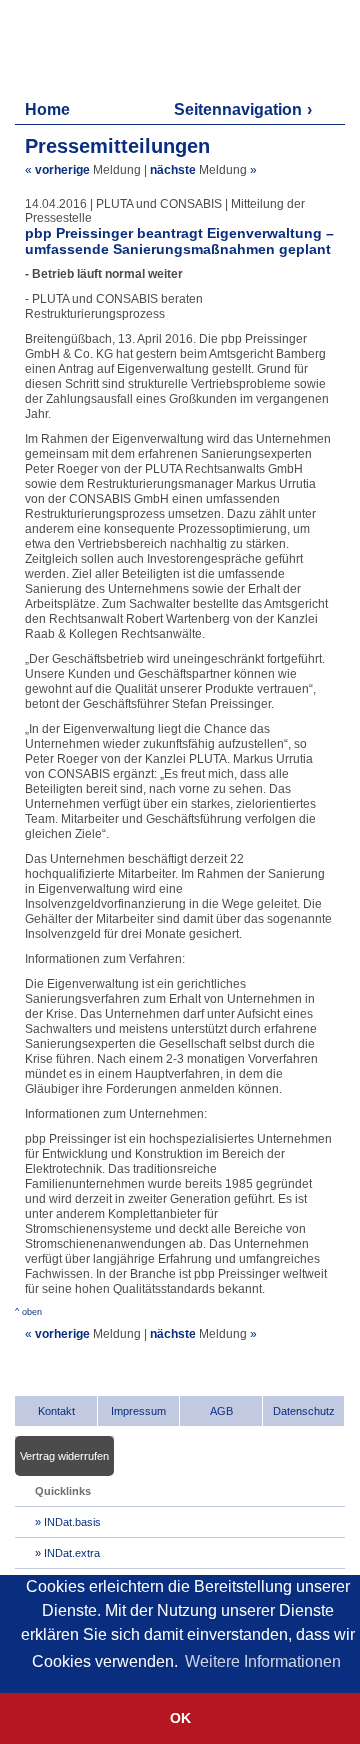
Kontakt (56, 1411)
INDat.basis (72, 1522)
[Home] (110, 47)
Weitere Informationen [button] (263, 1661)
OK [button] (180, 1718)
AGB (221, 1411)
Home (47, 109)
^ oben (28, 1312)
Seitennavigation (238, 109)
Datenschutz (304, 1411)
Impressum (138, 1411)
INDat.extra (72, 1553)
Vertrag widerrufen (64, 1456)
